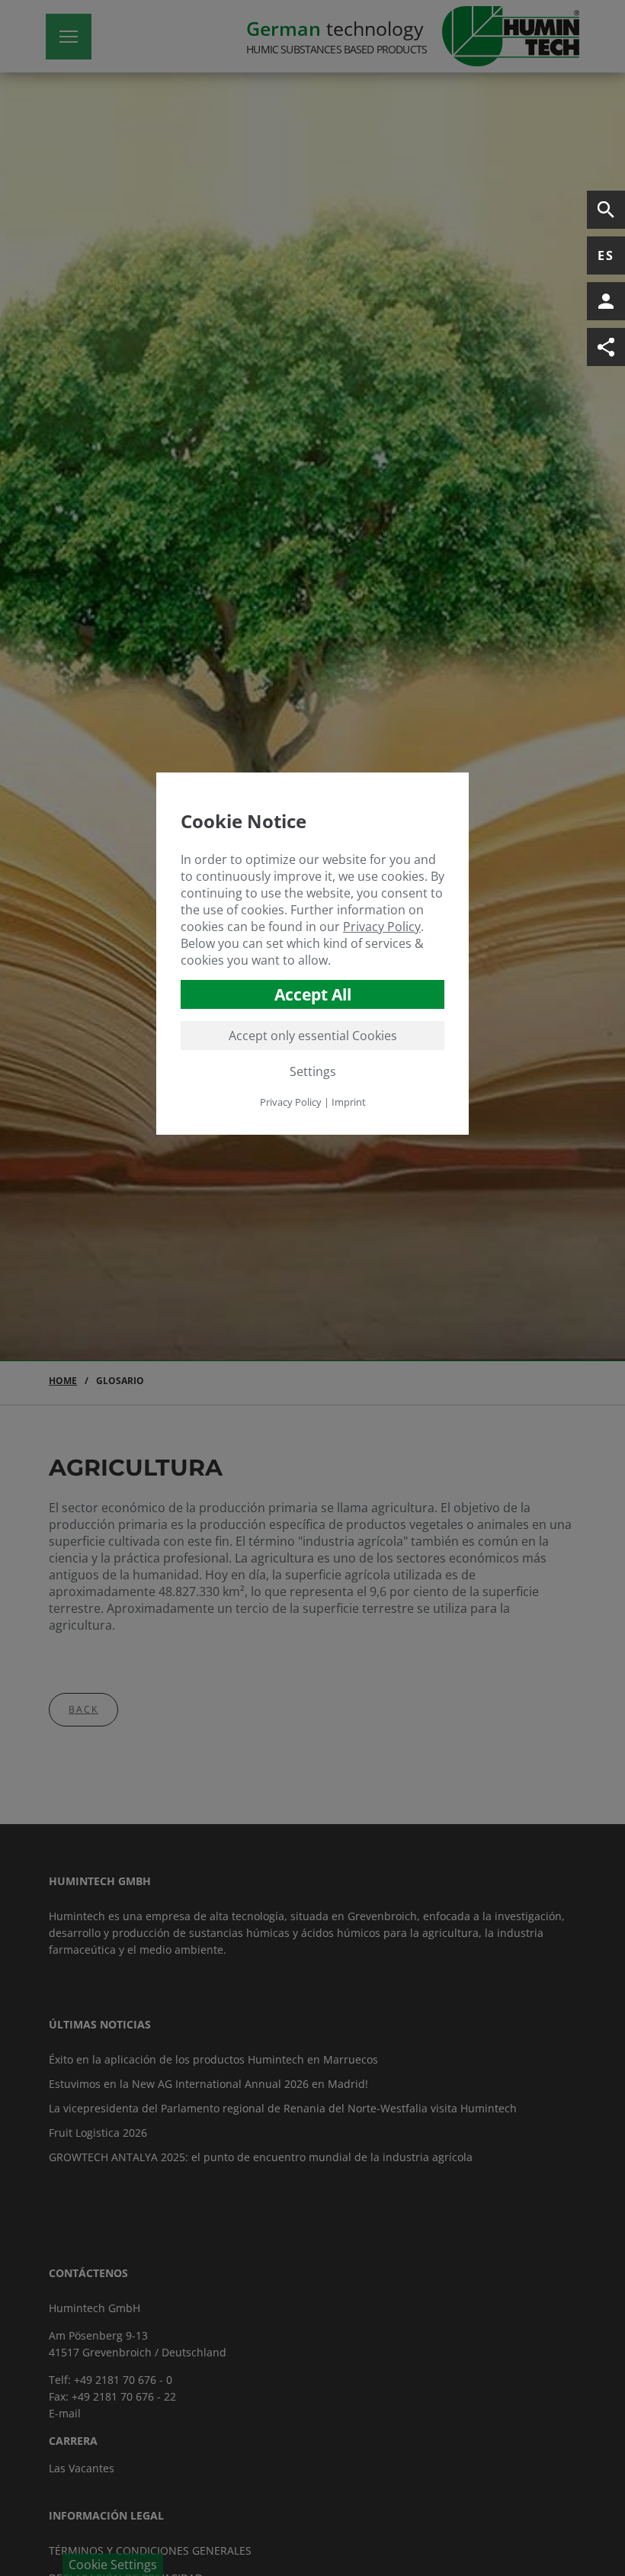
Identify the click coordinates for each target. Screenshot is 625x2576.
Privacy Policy (382, 927)
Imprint (349, 1102)
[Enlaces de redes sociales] (606, 347)
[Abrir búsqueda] (606, 210)
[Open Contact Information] (606, 301)
